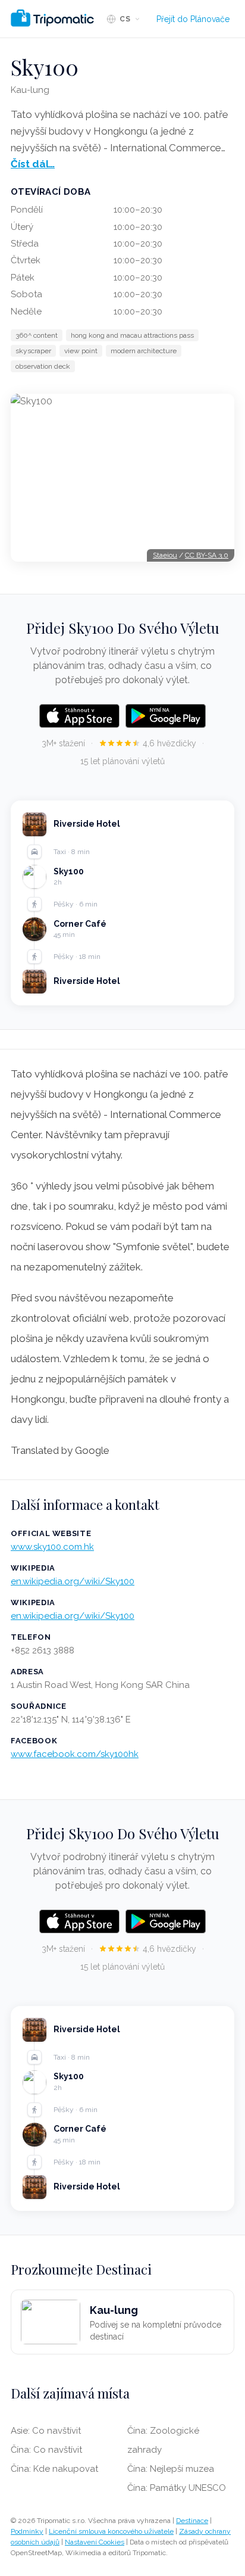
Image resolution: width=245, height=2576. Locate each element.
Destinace (192, 2521)
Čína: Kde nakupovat (54, 2469)
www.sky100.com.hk (52, 1547)
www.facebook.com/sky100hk (75, 1754)
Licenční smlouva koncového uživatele (111, 2531)
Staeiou (165, 555)
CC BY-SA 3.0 (207, 555)
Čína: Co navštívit (46, 2450)
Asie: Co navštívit (46, 2431)
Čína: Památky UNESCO (177, 2488)
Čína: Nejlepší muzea (171, 2469)
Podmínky (27, 2531)
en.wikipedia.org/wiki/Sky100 (73, 1581)
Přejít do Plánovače (193, 19)
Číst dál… (33, 164)
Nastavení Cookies (95, 2542)
